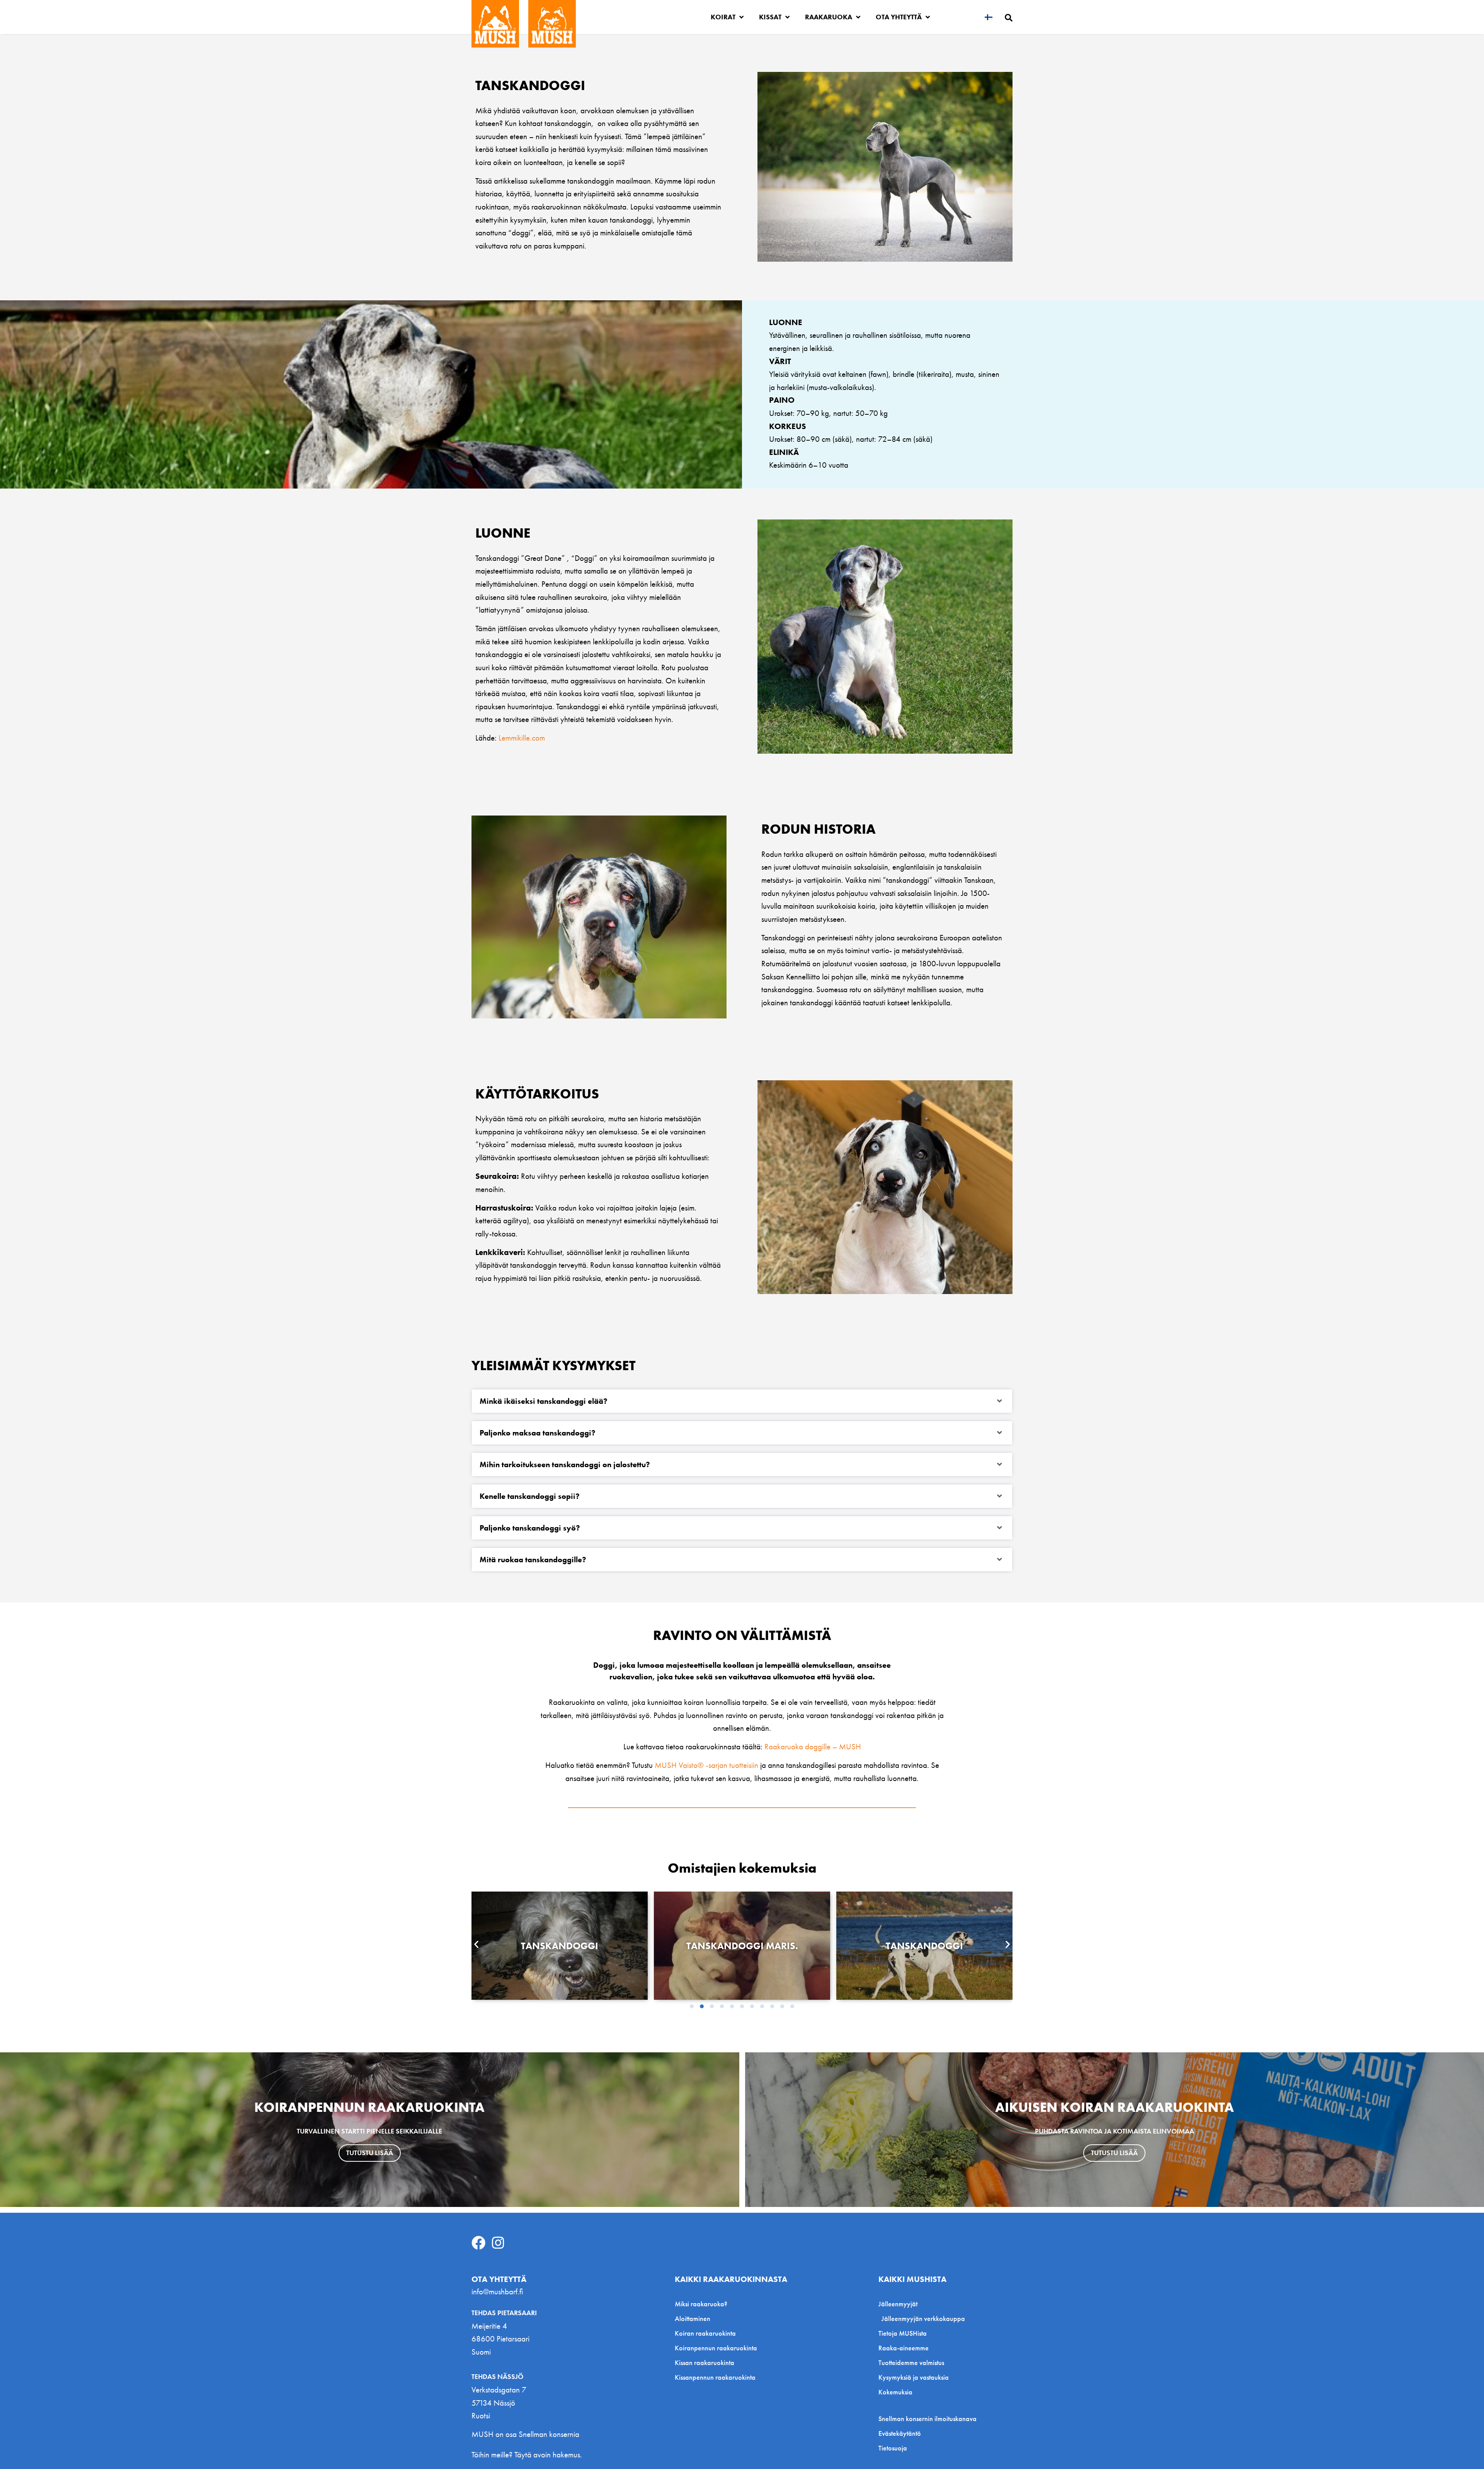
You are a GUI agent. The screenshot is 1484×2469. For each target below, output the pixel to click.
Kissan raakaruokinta (705, 2363)
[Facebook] (478, 2243)
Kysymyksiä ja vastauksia (914, 2377)
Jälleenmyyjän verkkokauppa (923, 2318)
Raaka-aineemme (904, 2348)
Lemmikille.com (522, 738)
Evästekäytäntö (900, 2433)
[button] (742, 1401)
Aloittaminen (693, 2318)
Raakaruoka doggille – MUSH (813, 1746)
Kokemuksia (895, 2392)
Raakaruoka (829, 17)
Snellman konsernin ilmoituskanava (927, 2419)
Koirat (723, 17)
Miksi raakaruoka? (701, 2304)
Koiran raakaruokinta (705, 2333)
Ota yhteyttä (899, 17)
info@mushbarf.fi (497, 2291)
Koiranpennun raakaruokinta (716, 2348)
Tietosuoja (893, 2448)
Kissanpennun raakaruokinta (715, 2377)
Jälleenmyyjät (898, 2304)
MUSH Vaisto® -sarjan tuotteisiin (705, 1765)
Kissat (770, 17)
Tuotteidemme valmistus (911, 2363)
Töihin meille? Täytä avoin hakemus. (527, 2455)
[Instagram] (498, 2243)
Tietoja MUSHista (903, 2333)
